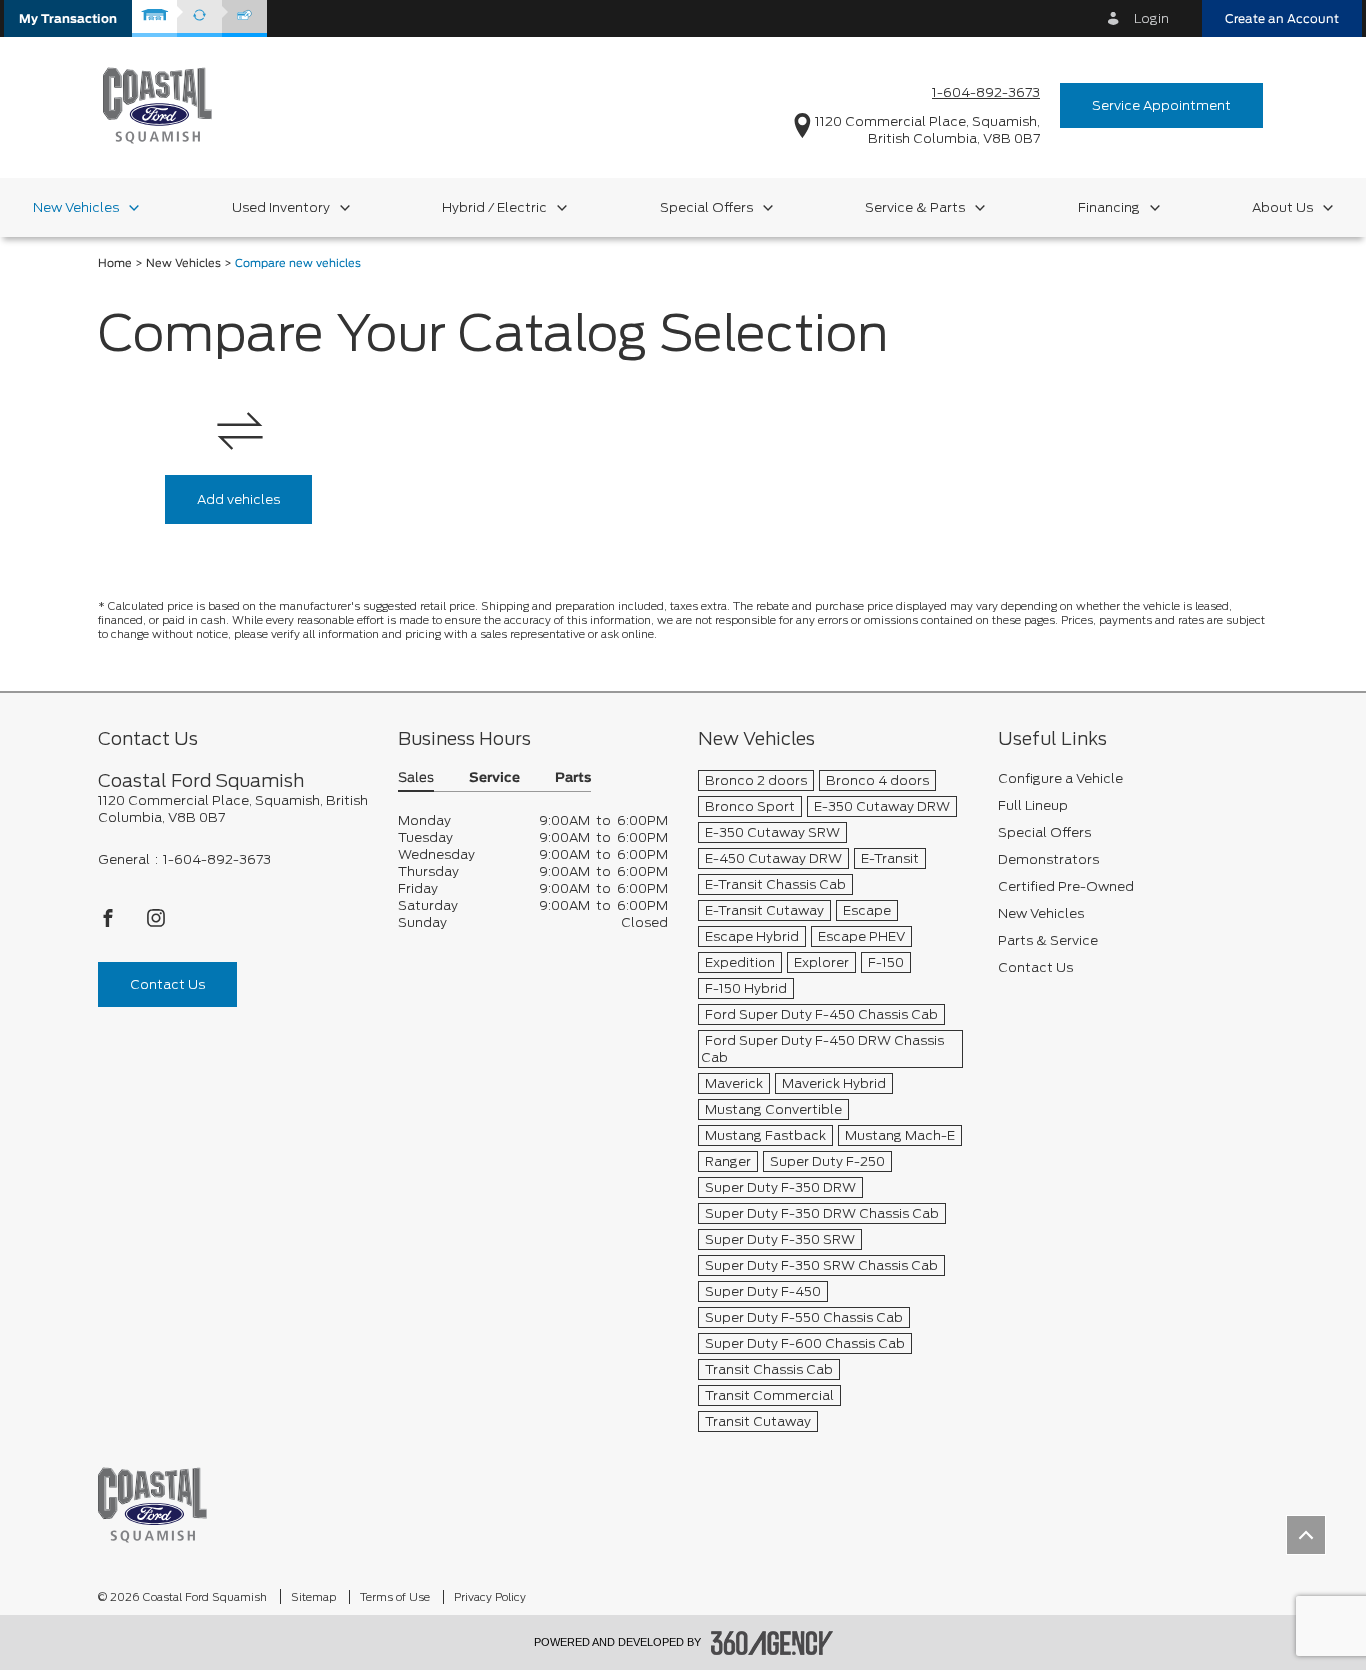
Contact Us (167, 984)
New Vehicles (183, 263)
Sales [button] (416, 778)
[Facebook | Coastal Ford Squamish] (109, 923)
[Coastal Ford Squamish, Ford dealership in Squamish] (157, 104)
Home (115, 263)
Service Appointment (1161, 105)
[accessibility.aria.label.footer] (772, 1643)
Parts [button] (573, 778)
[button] (68, 18)
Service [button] (494, 778)
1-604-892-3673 (986, 92)
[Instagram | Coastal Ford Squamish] (156, 923)
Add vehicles (238, 499)
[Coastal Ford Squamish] (152, 1504)
